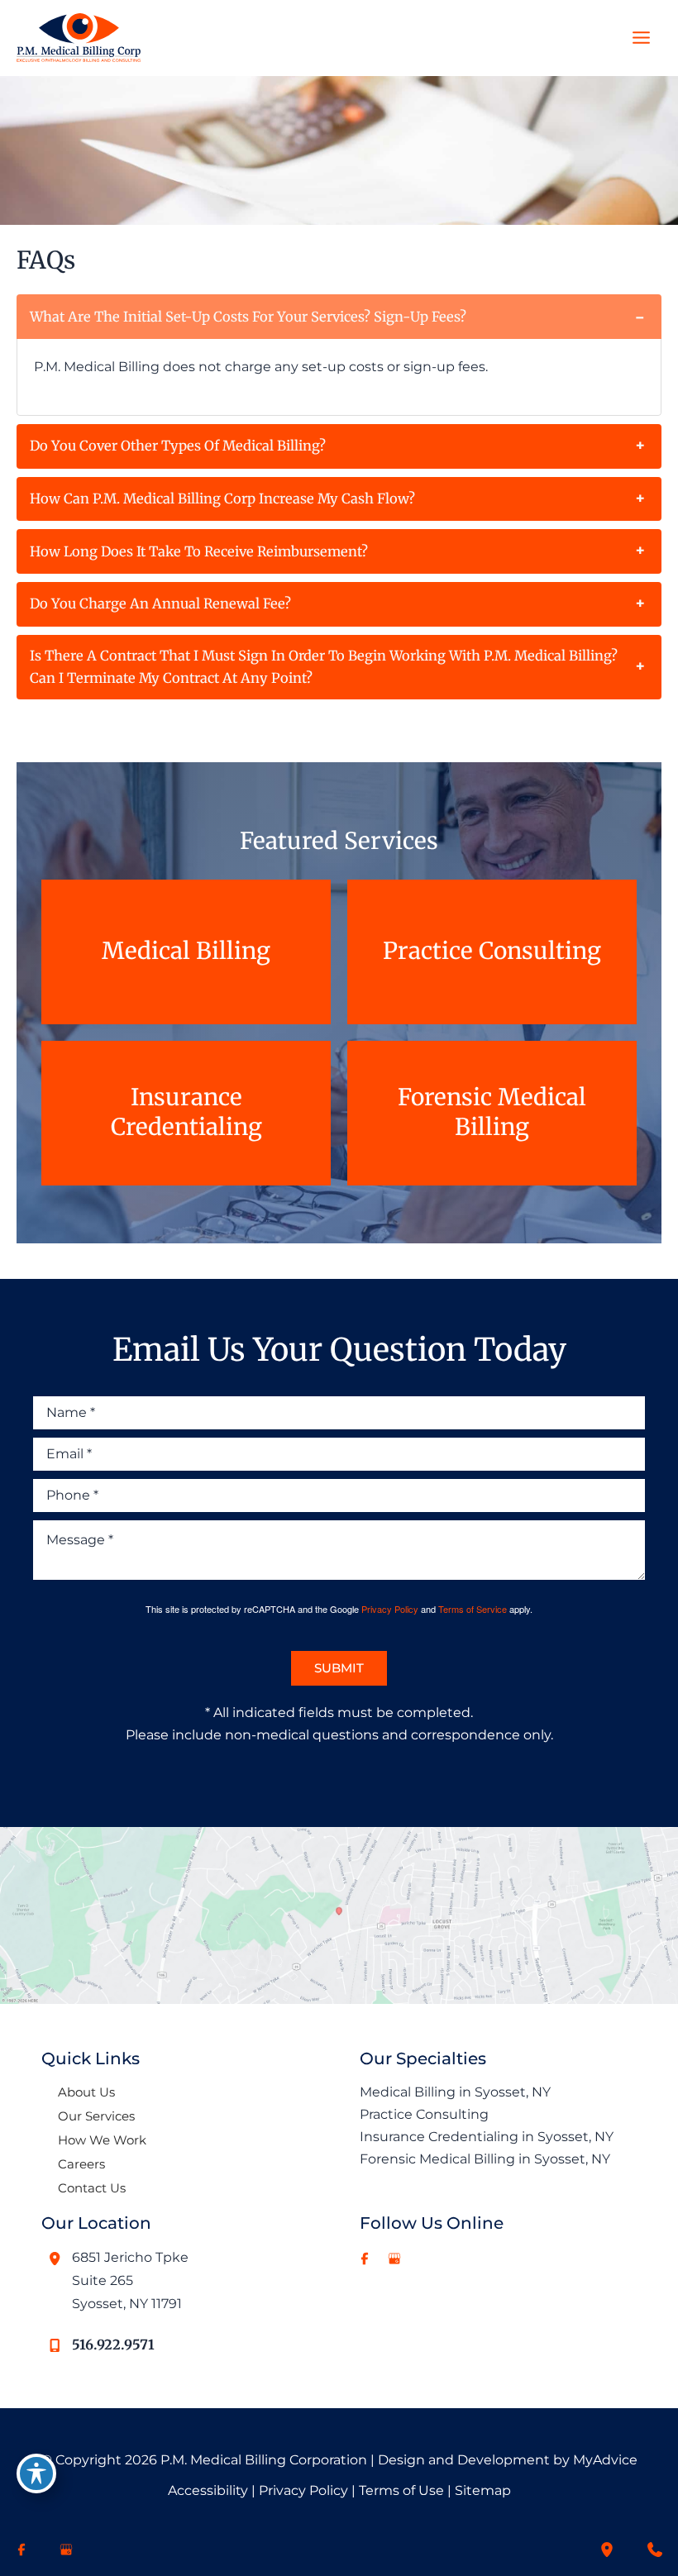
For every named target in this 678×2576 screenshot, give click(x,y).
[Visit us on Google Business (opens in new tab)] (394, 2259)
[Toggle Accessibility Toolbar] (36, 2473)
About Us (86, 2092)
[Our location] (607, 2550)
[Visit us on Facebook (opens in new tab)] (365, 2259)
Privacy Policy (390, 1609)
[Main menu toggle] (641, 38)
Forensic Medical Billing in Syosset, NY (485, 2159)
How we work (102, 2140)
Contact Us (92, 2188)
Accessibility (208, 2490)
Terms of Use (401, 2490)
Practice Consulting (424, 2114)
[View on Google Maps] (339, 1914)
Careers (81, 2164)
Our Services (96, 2116)
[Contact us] (655, 2550)
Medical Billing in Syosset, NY (455, 2092)
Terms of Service (473, 1609)
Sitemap (483, 2490)
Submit (339, 1668)
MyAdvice (605, 2460)
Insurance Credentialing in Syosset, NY (487, 2136)
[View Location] (57, 2259)
